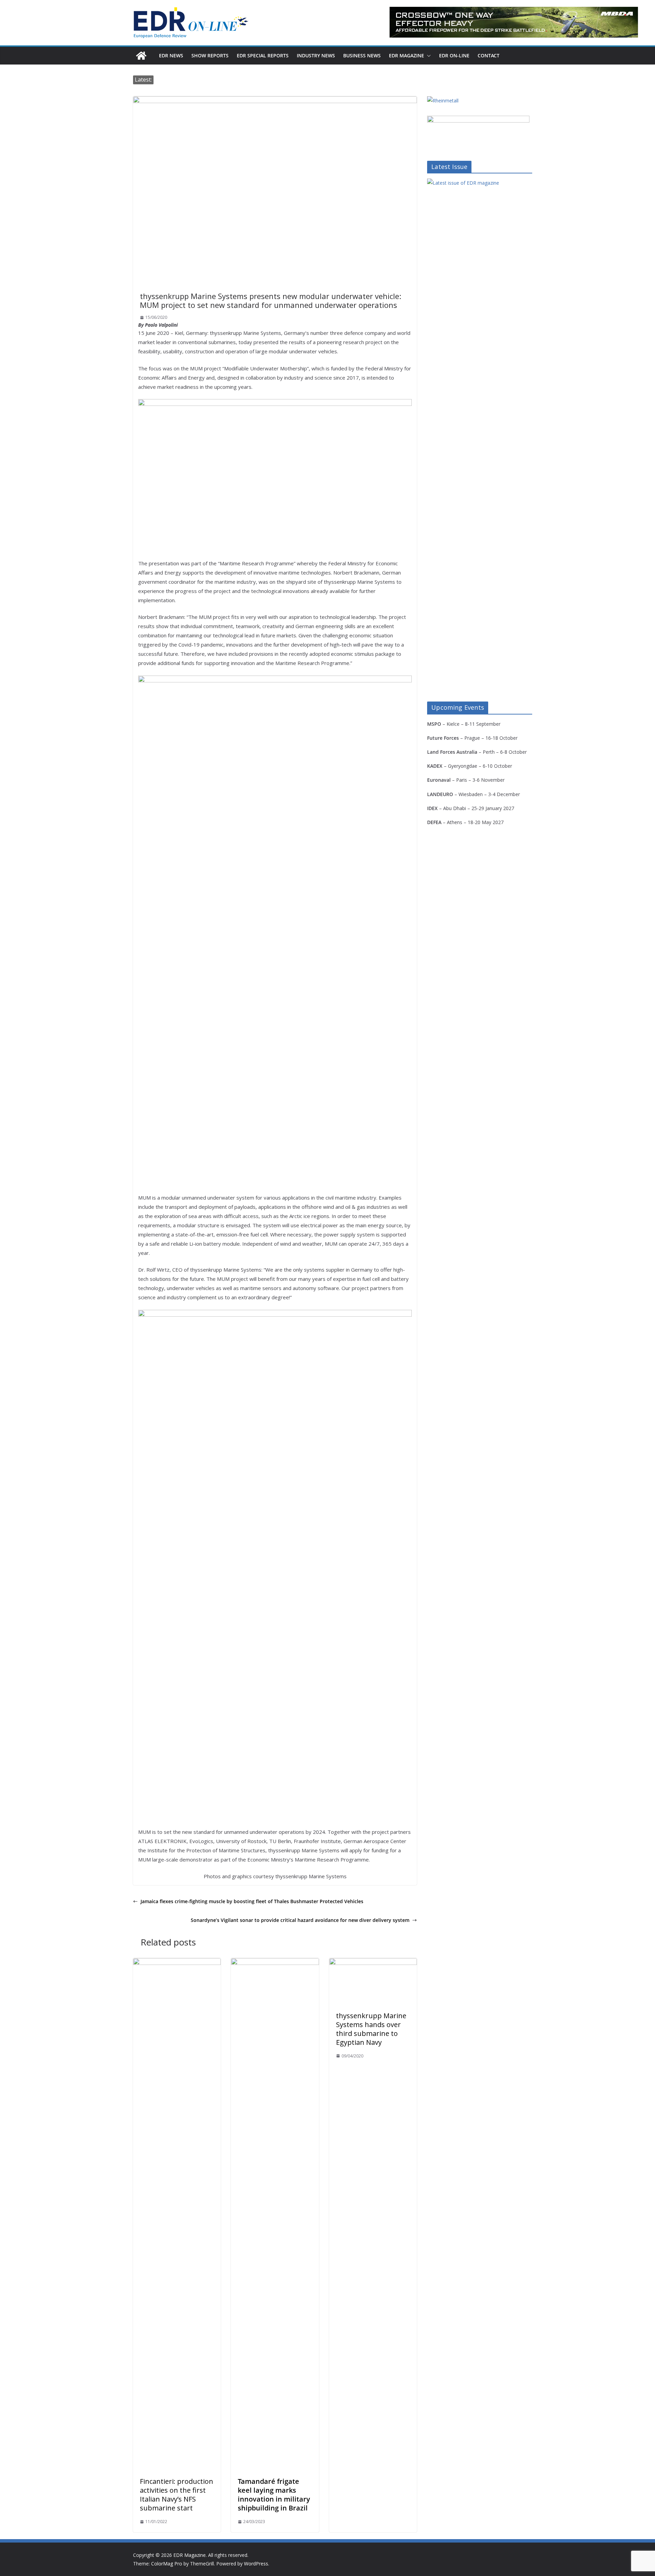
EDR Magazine (406, 55)
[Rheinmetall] (443, 101)
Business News (362, 55)
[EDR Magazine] (141, 56)
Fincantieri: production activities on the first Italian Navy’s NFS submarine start (177, 2495)
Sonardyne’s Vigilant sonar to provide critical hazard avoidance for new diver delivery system (300, 1920)
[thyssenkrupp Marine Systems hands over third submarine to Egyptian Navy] (373, 1963)
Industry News (316, 55)
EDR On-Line (454, 55)
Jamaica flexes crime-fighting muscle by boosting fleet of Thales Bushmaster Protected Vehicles (252, 1901)
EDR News (171, 55)
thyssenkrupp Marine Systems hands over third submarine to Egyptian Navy (371, 2029)
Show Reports (210, 55)
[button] (427, 56)
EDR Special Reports (263, 55)
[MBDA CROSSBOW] (514, 22)
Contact (489, 55)
